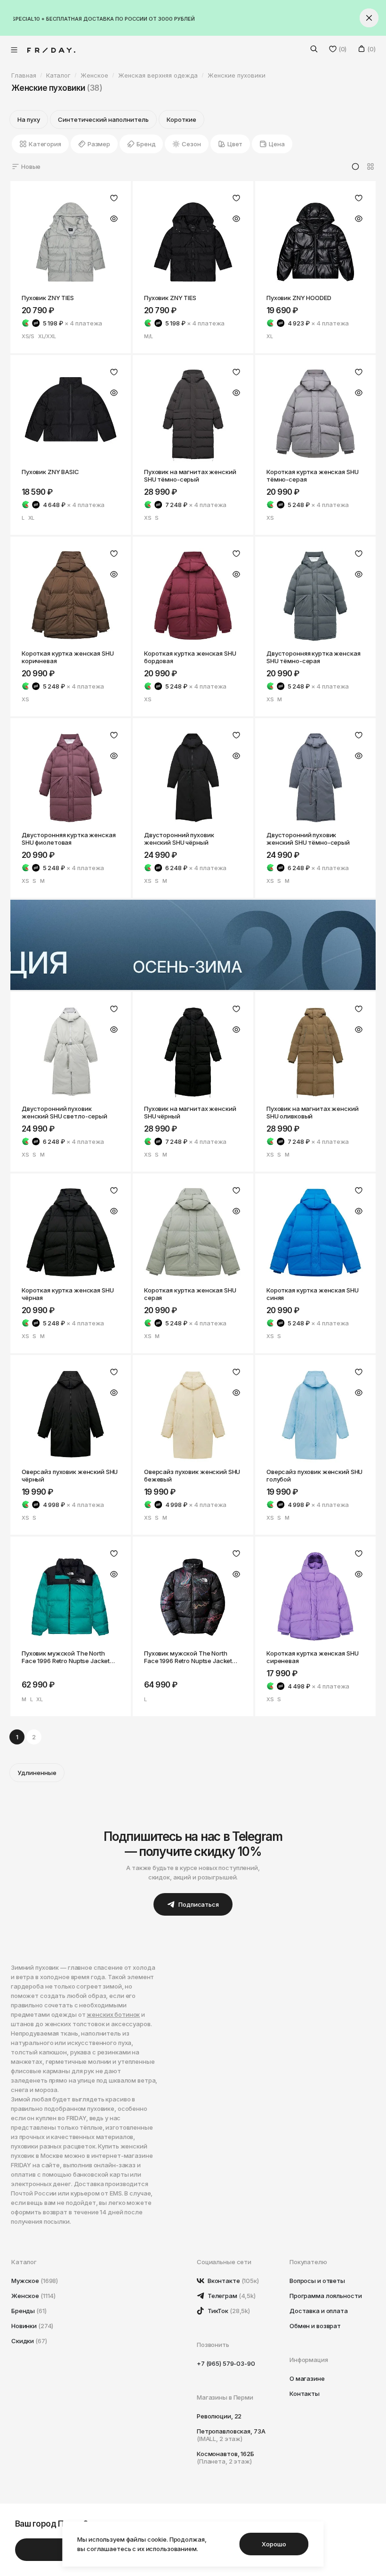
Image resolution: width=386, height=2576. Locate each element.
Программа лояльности (326, 2296)
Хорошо (274, 2544)
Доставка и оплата (319, 2311)
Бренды (29, 2311)
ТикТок (228, 2311)
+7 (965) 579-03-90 (226, 2363)
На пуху (29, 119)
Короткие (181, 119)
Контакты (305, 2394)
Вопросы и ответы (317, 2281)
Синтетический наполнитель (103, 119)
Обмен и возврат (315, 2326)
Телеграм (231, 2296)
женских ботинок (113, 2014)
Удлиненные (37, 1773)
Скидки (29, 2341)
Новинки (32, 2326)
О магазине (307, 2378)
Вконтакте (233, 2281)
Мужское (35, 2281)
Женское (33, 2296)
